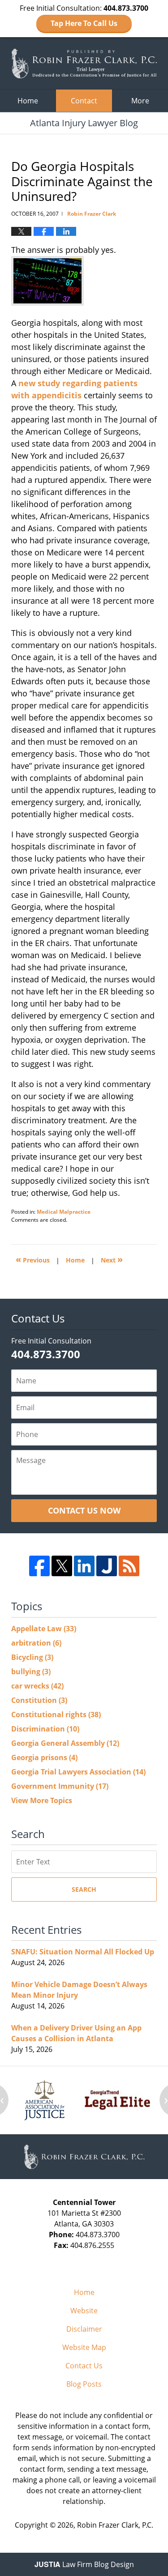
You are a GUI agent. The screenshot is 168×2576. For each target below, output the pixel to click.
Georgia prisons (44, 1757)
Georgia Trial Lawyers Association (78, 1772)
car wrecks (37, 1686)
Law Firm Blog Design (84, 2564)
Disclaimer (84, 2329)
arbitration (36, 1643)
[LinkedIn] (84, 1566)
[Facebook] (39, 1566)
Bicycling (32, 1657)
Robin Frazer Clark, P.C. (115, 2525)
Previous (33, 1259)
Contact (84, 101)
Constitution (39, 1700)
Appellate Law (44, 1629)
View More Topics (42, 1800)
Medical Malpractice (64, 1212)
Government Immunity (60, 1786)
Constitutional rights (56, 1714)
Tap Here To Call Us (84, 23)
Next (112, 1259)
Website (84, 2311)
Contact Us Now (84, 1510)
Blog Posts (84, 2384)
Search (84, 1889)
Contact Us (84, 2366)
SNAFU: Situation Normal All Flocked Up (83, 1952)
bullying (31, 1672)
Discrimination (45, 1729)
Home (28, 101)
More (140, 101)
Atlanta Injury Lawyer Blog (84, 63)
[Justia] (107, 1566)
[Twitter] (62, 1566)
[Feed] (129, 1566)
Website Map (84, 2347)
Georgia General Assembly (65, 1743)
